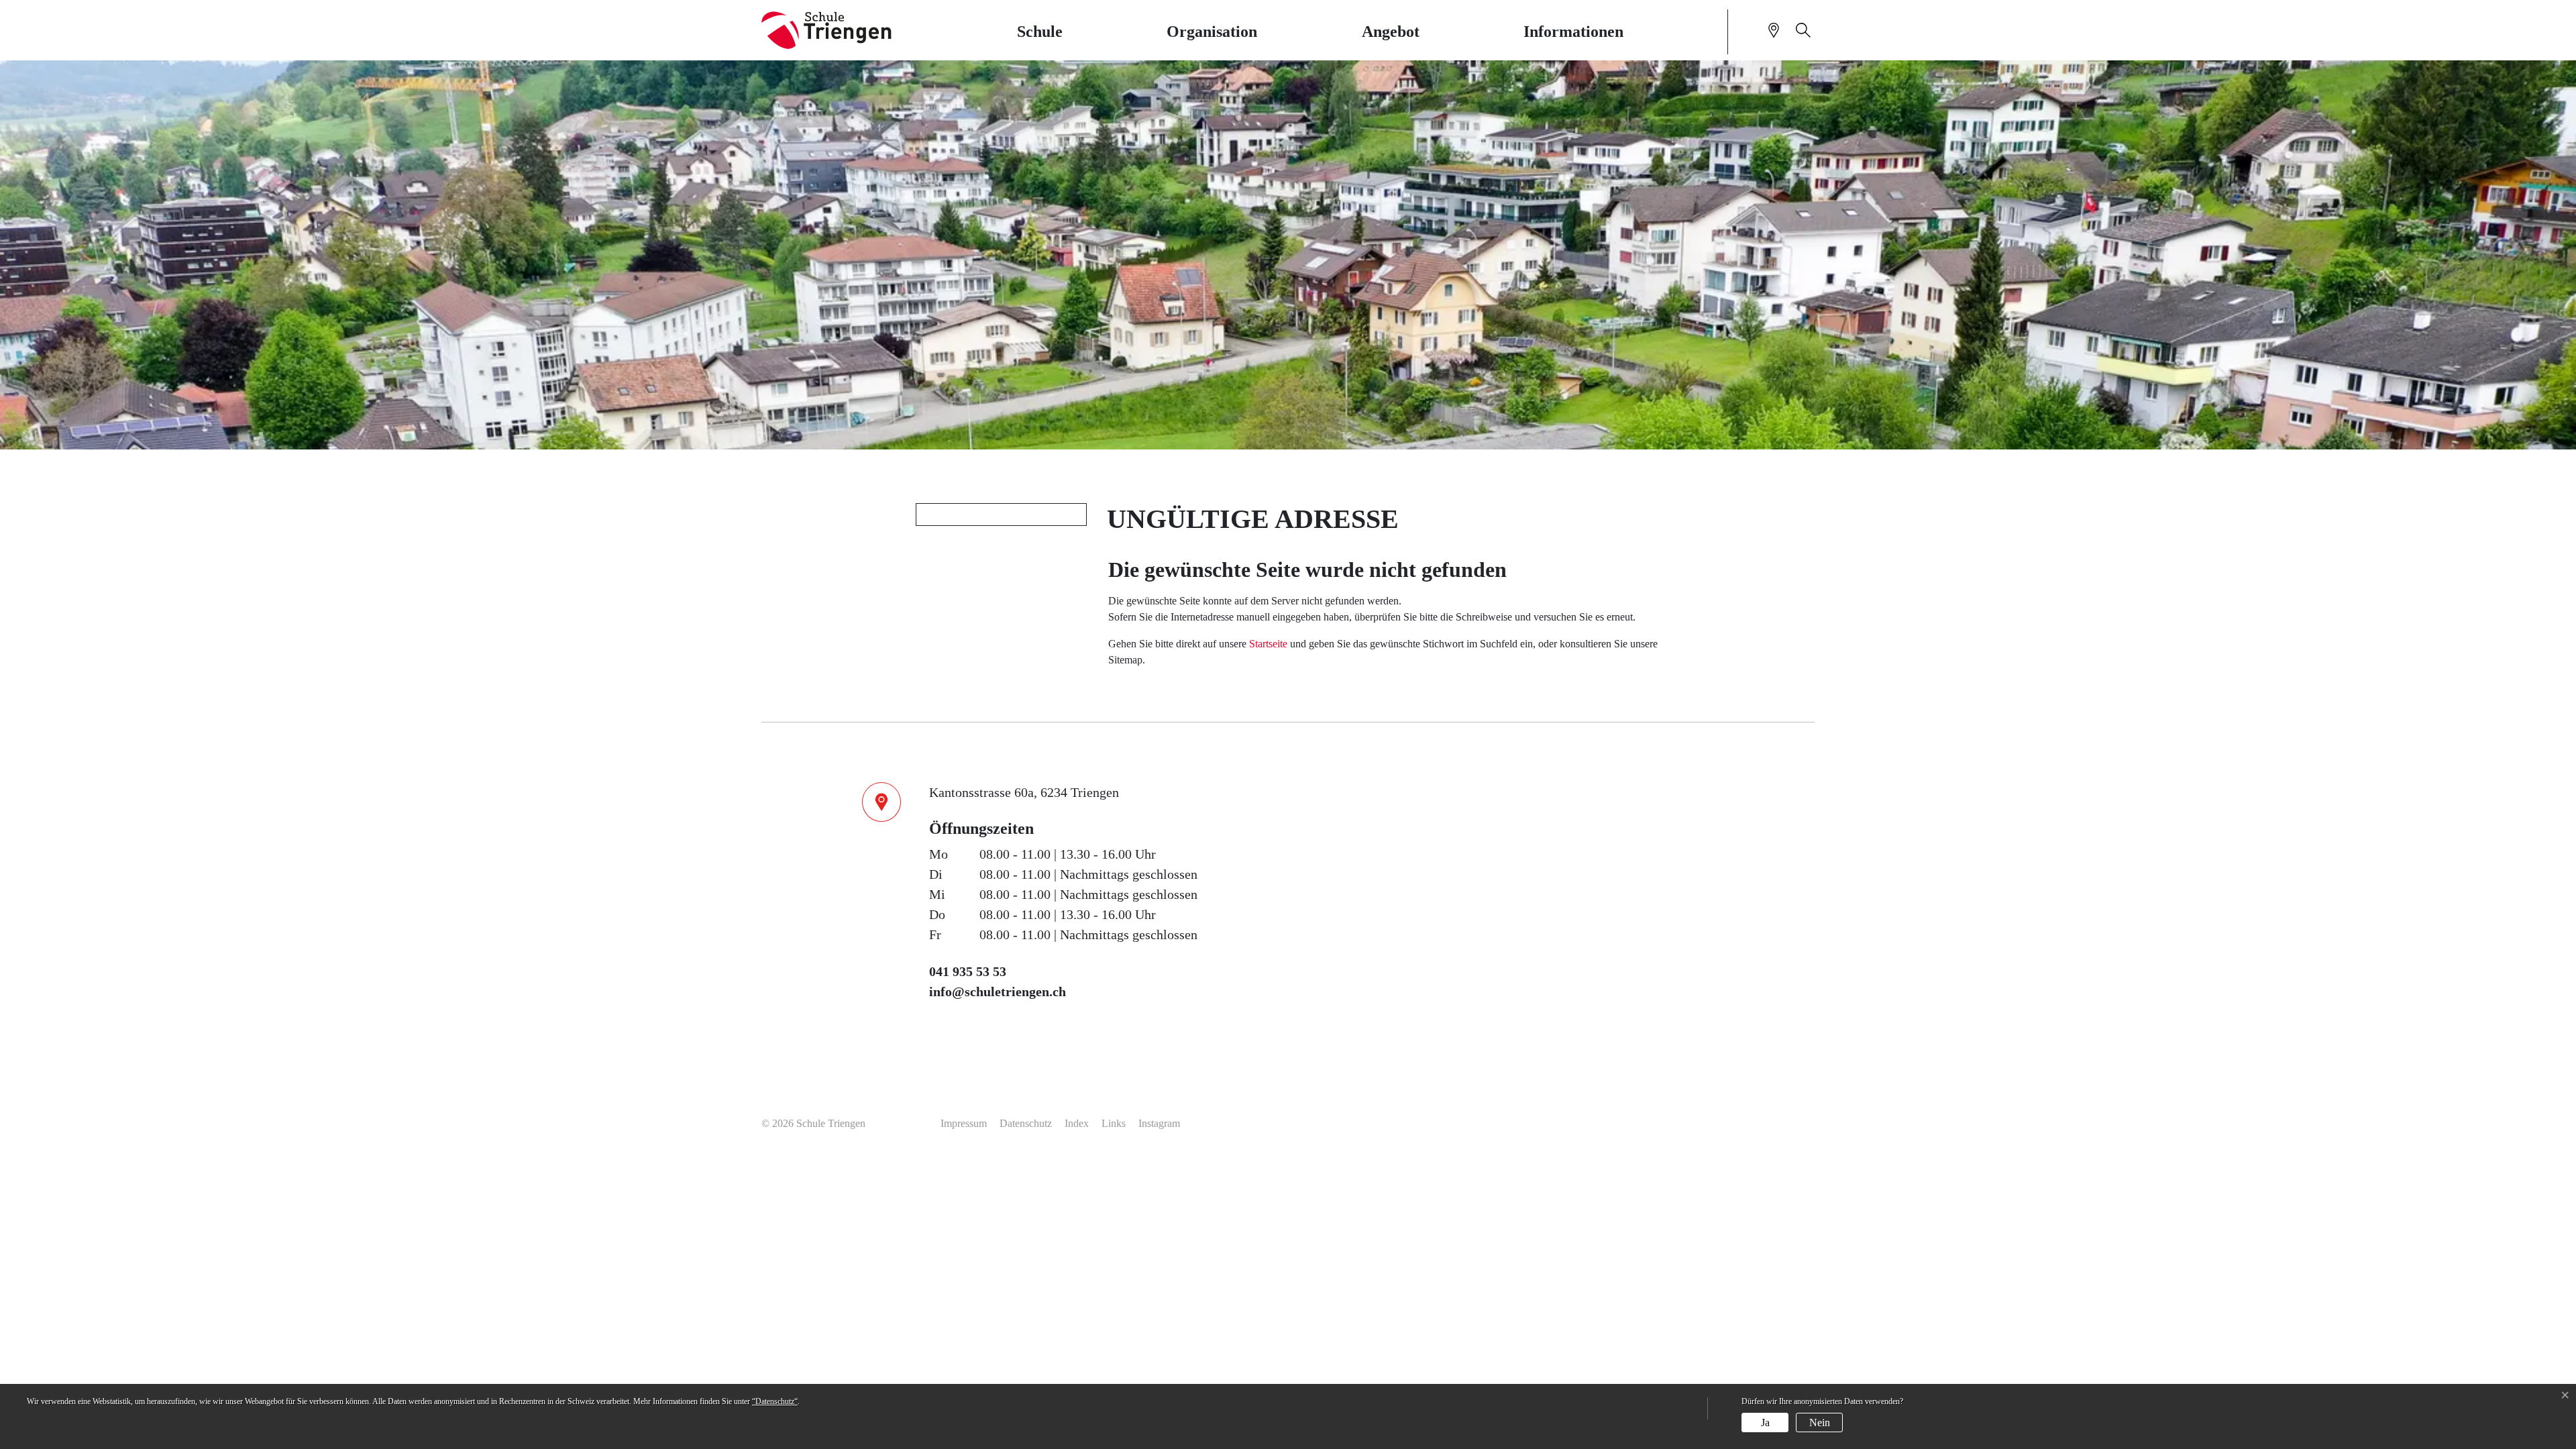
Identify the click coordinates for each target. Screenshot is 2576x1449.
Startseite (1268, 644)
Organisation (1212, 32)
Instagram (1159, 1123)
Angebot (1391, 32)
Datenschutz (1026, 1123)
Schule (1040, 32)
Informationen (1573, 32)
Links (1114, 1123)
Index (1077, 1123)
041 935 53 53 (968, 971)
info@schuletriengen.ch (998, 991)
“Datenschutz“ (775, 1401)
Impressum (964, 1123)
